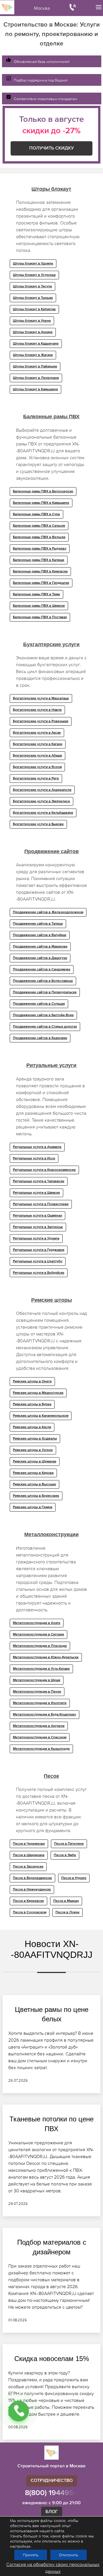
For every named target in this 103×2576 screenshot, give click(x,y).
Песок (51, 1776)
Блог (52, 2512)
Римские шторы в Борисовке (36, 1496)
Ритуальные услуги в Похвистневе (41, 1204)
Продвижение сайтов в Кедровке (40, 1038)
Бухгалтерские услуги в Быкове (38, 824)
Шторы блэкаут (51, 189)
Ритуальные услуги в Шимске (36, 1193)
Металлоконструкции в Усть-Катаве (41, 1669)
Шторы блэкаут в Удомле (33, 264)
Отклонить (69, 2555)
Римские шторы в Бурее (32, 1404)
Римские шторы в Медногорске (38, 1393)
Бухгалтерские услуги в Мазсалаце (41, 698)
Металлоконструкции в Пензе (37, 1692)
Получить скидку (51, 148)
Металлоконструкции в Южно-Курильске (46, 1657)
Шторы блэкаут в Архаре (33, 332)
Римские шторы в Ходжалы (35, 1439)
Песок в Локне (68, 1912)
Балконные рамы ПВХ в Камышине (41, 503)
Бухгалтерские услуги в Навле (37, 710)
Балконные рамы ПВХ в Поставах (40, 617)
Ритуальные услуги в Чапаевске (39, 1181)
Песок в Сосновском (30, 1912)
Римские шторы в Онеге (32, 1381)
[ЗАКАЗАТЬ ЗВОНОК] (19, 2411)
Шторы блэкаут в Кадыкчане (36, 344)
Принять (31, 2555)
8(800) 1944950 (52, 2493)
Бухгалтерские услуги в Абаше (37, 756)
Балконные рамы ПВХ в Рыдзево (40, 549)
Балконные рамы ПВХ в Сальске (39, 526)
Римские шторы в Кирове (33, 1473)
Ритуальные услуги (51, 1065)
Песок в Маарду (66, 1901)
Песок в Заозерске (28, 1867)
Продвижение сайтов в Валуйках (40, 935)
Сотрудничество (52, 2481)
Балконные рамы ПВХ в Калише (39, 560)
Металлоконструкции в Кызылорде (41, 1749)
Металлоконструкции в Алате (37, 1623)
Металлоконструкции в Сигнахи (38, 1635)
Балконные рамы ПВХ (51, 417)
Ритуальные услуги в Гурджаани (39, 1250)
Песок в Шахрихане (29, 1855)
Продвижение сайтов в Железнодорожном (48, 912)
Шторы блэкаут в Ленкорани (36, 378)
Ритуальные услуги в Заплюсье (38, 1227)
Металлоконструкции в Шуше (37, 1680)
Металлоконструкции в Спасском (40, 1737)
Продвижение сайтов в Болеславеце (43, 981)
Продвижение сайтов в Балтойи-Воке (43, 1015)
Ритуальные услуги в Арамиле (37, 1147)
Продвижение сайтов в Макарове (40, 947)
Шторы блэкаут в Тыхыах (33, 298)
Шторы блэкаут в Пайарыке (35, 367)
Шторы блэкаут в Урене (32, 321)
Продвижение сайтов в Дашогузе (40, 958)
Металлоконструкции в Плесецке (40, 1646)
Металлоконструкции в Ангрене (39, 1726)
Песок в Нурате (74, 1878)
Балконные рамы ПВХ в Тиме (36, 594)
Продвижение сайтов (51, 851)
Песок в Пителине (69, 1844)
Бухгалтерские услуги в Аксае (37, 733)
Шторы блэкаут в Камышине (35, 389)
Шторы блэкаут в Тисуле (32, 286)
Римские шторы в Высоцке (34, 1484)
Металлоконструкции (51, 1534)
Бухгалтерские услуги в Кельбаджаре (43, 813)
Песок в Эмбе (65, 1855)
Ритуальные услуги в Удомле (36, 1239)
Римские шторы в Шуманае (35, 1462)
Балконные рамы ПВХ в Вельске (39, 537)
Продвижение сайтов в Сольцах (39, 1004)
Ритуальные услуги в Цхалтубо (38, 1261)
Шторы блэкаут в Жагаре (33, 355)
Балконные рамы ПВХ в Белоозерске (43, 491)
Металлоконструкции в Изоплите (40, 1703)
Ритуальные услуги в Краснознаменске (44, 1170)
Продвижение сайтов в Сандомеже (42, 970)
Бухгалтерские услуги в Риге (36, 779)
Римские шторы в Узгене (33, 1450)
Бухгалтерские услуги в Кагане (38, 744)
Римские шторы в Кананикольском (41, 1416)
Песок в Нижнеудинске (32, 1890)
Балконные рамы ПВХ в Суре (36, 514)
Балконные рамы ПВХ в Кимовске (40, 572)
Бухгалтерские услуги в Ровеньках (41, 721)
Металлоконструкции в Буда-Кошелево (44, 1715)
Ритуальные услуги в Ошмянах (37, 1216)
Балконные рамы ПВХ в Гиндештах (41, 583)
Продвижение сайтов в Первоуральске (45, 992)
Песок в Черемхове (29, 1844)
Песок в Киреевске (28, 1901)
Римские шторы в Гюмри (33, 1507)
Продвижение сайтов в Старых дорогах (45, 1027)
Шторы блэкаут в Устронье (34, 275)
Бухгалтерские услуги (51, 644)
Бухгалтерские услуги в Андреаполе (42, 790)
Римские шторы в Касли (32, 1427)
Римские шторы (51, 1300)
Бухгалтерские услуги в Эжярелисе (41, 801)
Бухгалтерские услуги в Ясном (37, 767)
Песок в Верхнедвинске (32, 1878)
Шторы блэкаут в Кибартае (34, 309)
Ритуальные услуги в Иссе (34, 1158)
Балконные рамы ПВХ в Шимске (39, 606)
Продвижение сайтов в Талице (38, 924)
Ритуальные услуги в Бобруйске (39, 1273)
